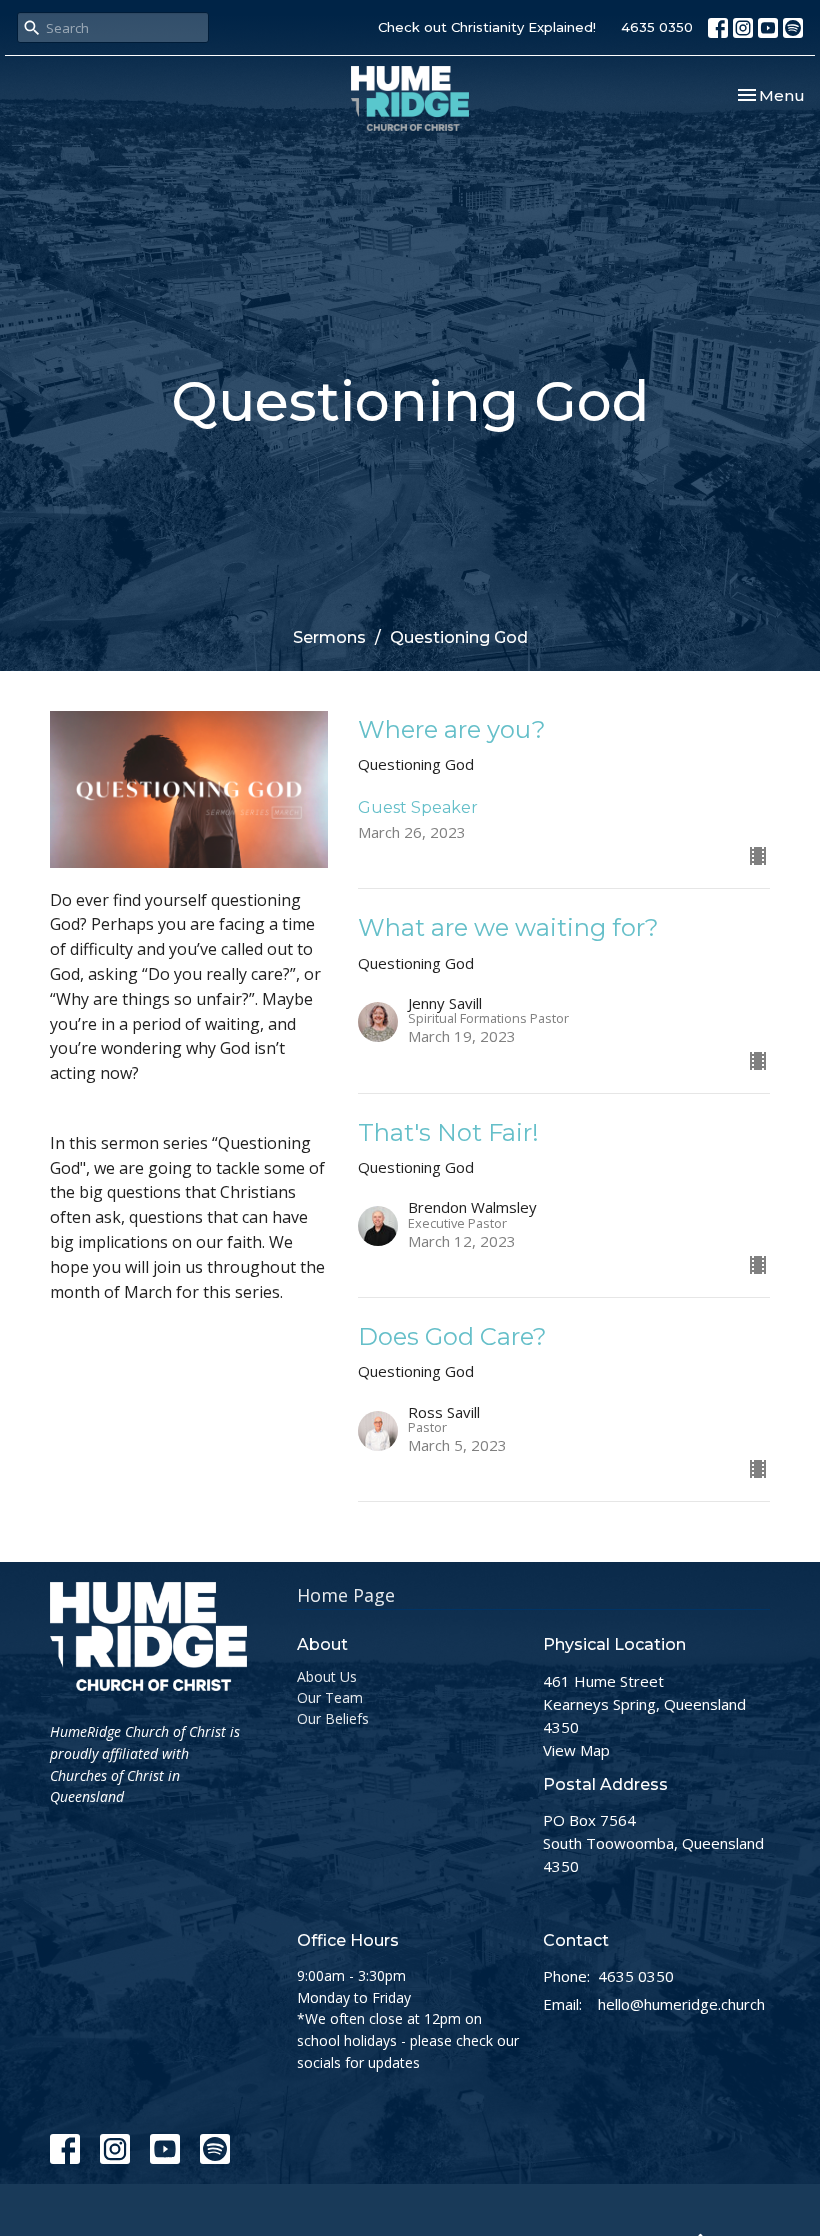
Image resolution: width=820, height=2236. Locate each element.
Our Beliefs (333, 1718)
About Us (327, 1676)
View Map (576, 1750)
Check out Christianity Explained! (487, 27)
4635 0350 (657, 27)
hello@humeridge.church (681, 2004)
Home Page (346, 1595)
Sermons (329, 637)
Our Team (330, 1697)
